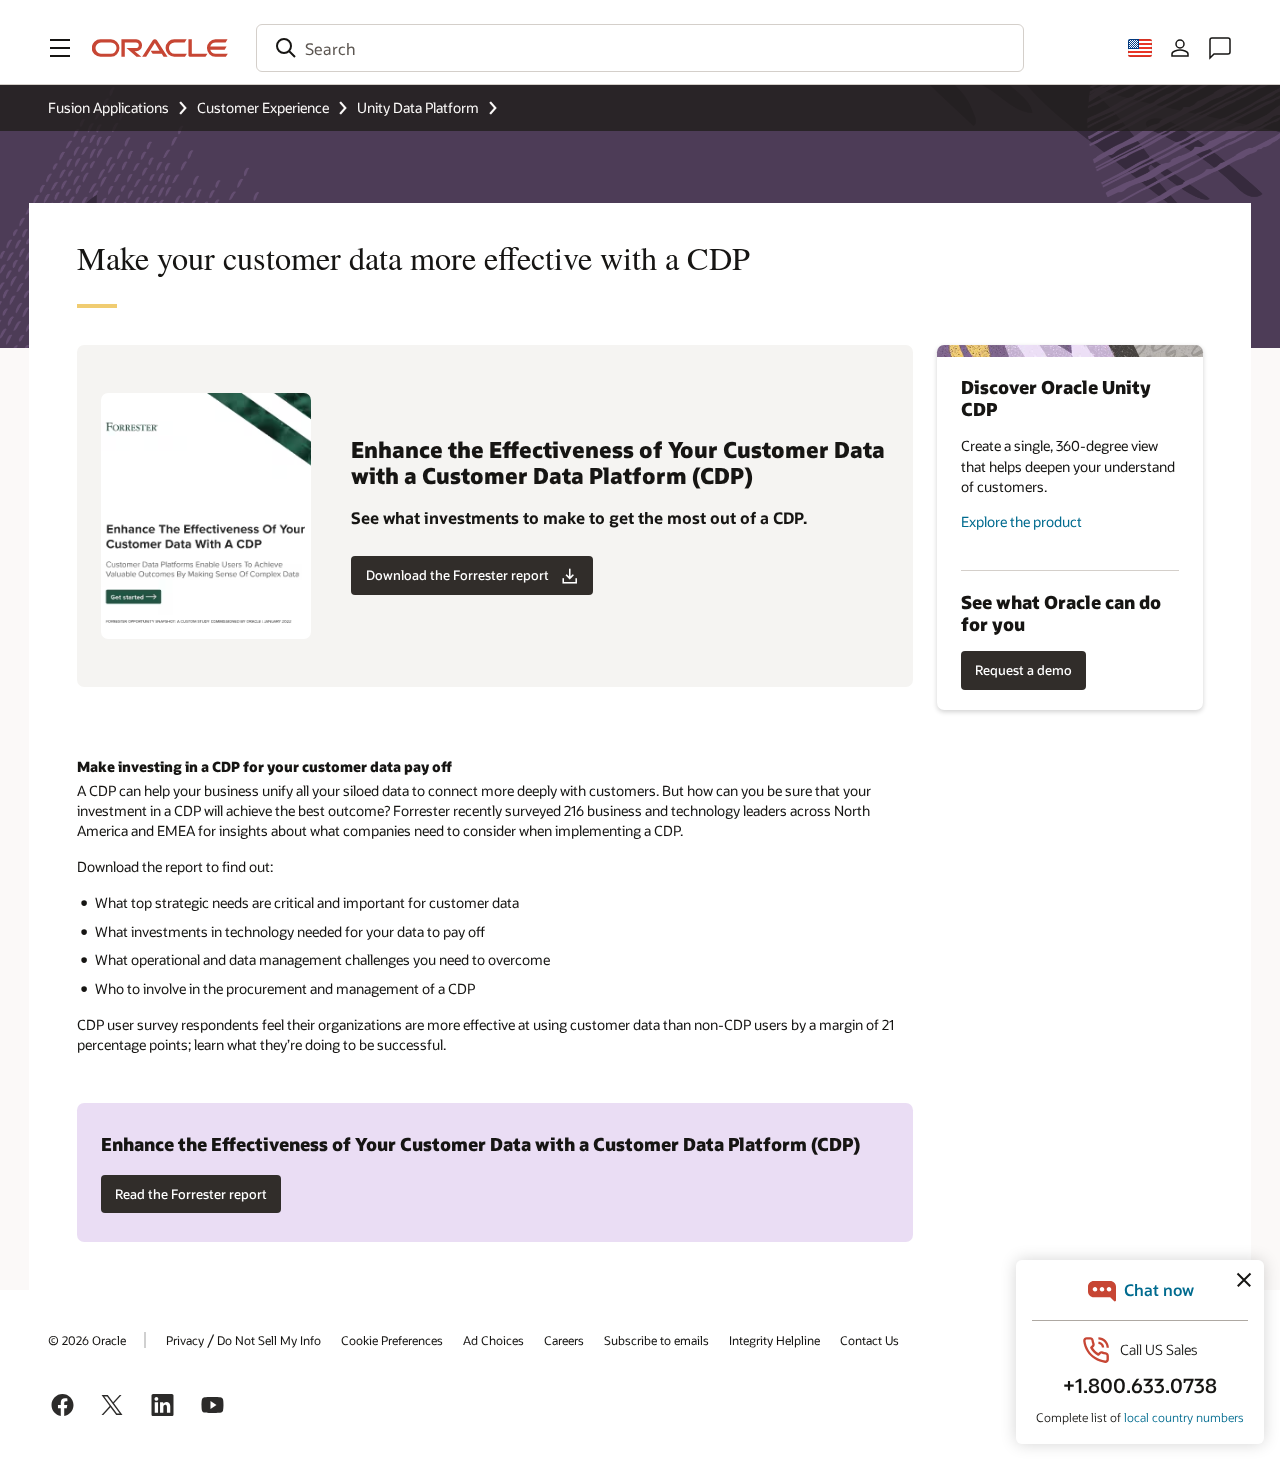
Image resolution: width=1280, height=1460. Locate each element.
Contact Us (869, 1340)
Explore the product (1021, 521)
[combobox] (640, 48)
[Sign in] (1180, 48)
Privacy (185, 1340)
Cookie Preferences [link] (392, 1340)
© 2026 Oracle (87, 1340)
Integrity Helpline (774, 1340)
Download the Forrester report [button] (457, 575)
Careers (564, 1340)
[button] (60, 48)
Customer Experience (263, 107)
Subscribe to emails (656, 1340)
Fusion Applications (108, 107)
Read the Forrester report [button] (191, 1194)
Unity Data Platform (418, 107)
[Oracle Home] (160, 48)
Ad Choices (493, 1340)
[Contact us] (1220, 48)
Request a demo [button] (1023, 670)
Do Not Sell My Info (269, 1340)
